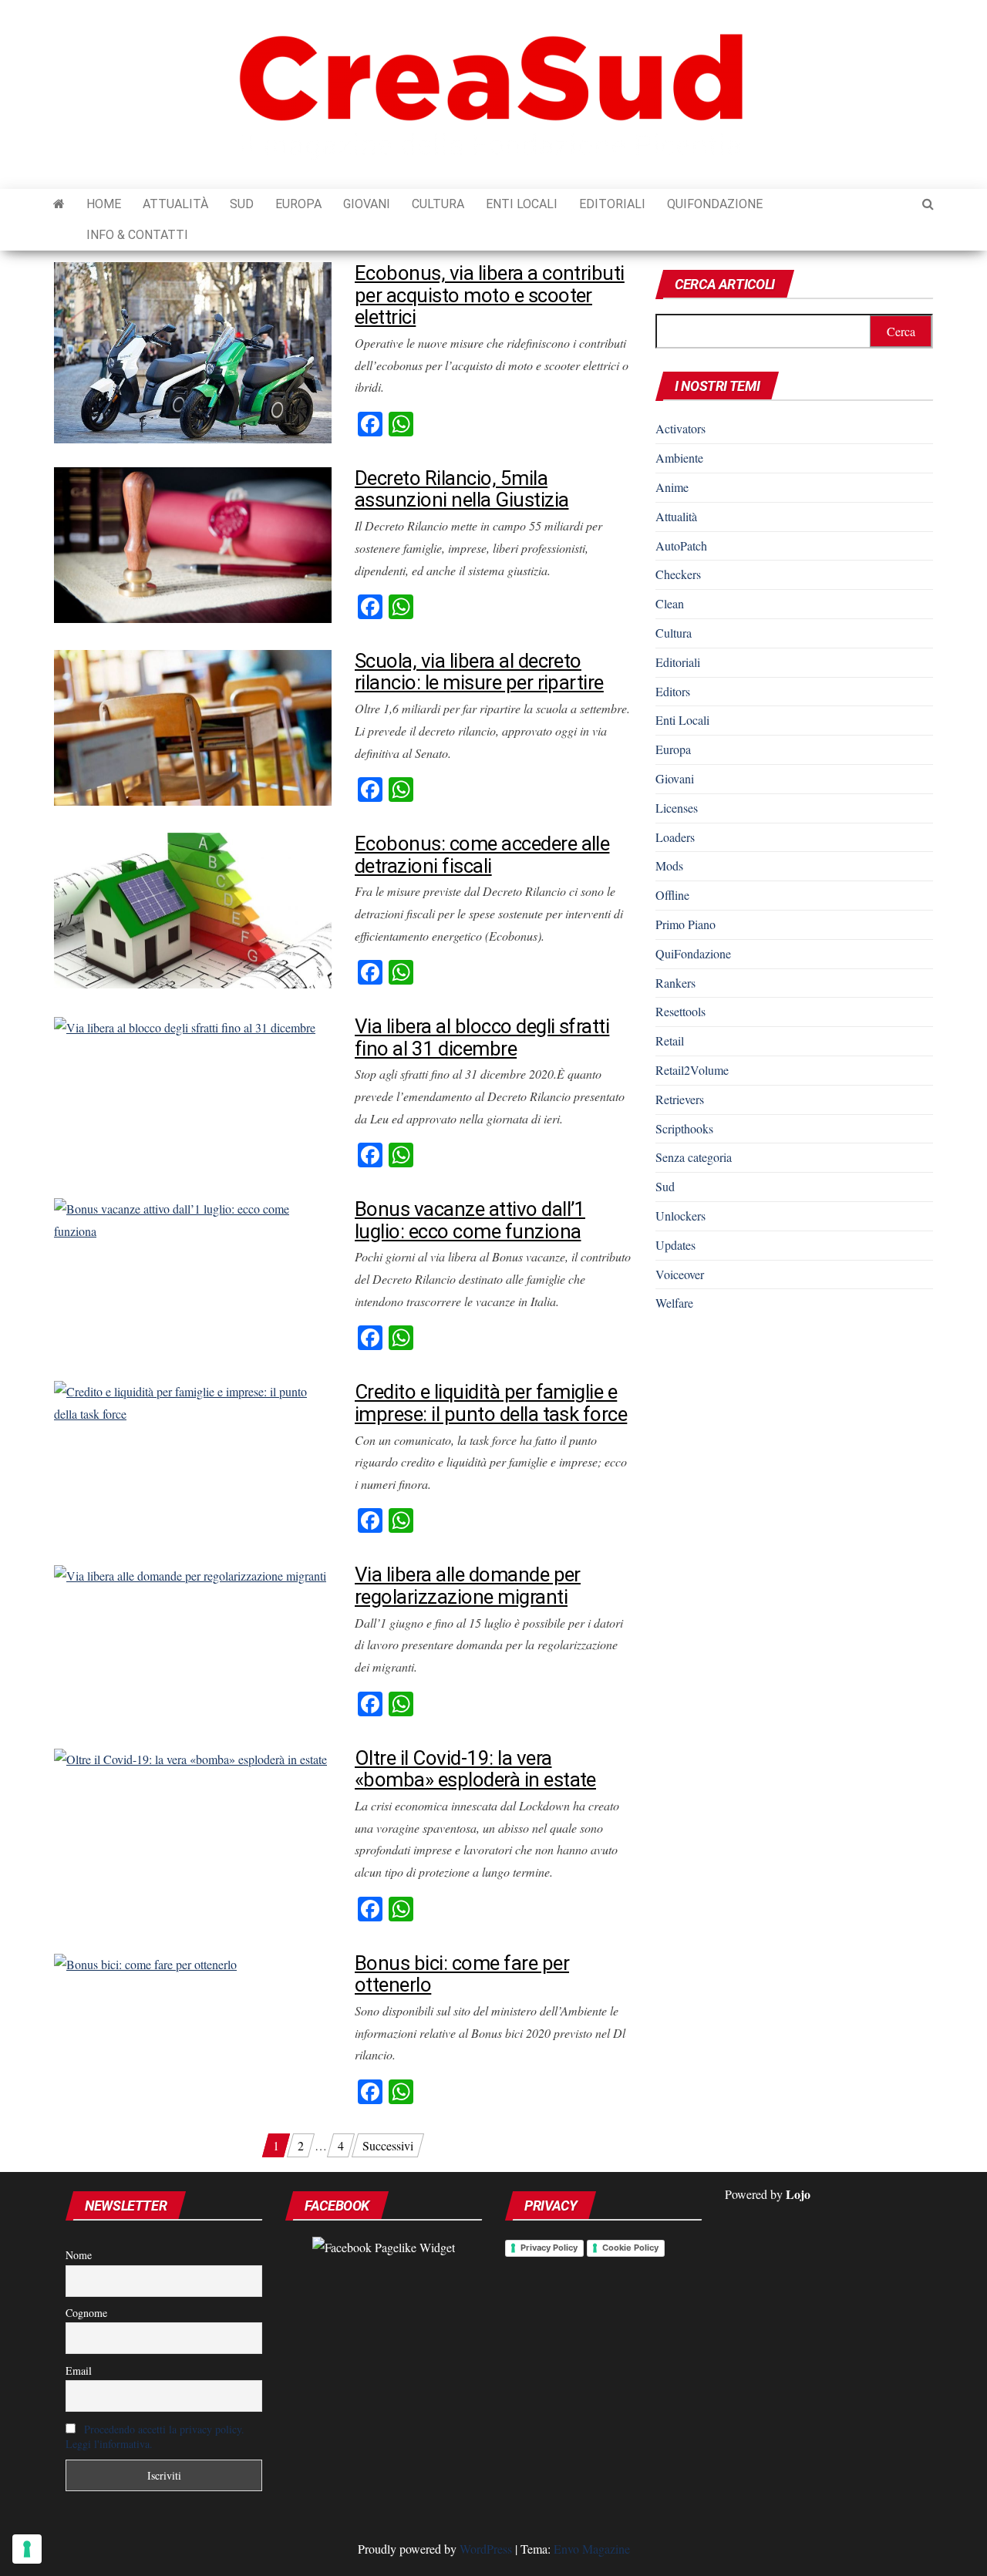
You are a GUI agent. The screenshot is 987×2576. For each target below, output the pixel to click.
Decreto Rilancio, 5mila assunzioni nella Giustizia (461, 489)
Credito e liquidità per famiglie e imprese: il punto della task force (491, 1403)
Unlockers (680, 1216)
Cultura (438, 204)
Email (79, 2371)
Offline (672, 895)
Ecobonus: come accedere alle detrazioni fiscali (482, 855)
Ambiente (679, 458)
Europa (298, 204)
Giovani (367, 204)
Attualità (175, 204)
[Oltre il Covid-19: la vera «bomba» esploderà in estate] (190, 1758)
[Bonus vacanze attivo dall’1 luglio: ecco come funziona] (193, 1219)
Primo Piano (686, 924)
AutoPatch (681, 546)
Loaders (675, 837)
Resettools (680, 1011)
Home (104, 204)
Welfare (674, 1303)
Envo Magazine (592, 2549)
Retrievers (680, 1099)
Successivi (388, 2145)
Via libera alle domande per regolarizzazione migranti (468, 1586)
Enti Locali (522, 204)
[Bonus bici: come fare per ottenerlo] (145, 1963)
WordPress (486, 2549)
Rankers (675, 983)
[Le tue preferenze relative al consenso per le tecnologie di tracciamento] (27, 2549)
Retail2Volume (692, 1070)
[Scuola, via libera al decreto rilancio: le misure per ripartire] (193, 726)
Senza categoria (694, 1157)
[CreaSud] (59, 204)
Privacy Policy (549, 2248)
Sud (242, 204)
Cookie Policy (630, 2248)
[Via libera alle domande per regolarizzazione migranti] (190, 1574)
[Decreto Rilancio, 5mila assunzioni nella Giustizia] (193, 543)
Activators (680, 428)
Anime (672, 487)
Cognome (86, 2313)
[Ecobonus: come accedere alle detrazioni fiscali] (193, 909)
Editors (673, 691)
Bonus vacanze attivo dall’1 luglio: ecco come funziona (470, 1220)
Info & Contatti (137, 235)
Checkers (678, 574)
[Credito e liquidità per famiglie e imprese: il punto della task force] (193, 1401)
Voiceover (680, 1274)
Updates (675, 1245)
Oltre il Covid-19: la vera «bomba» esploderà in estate (475, 1769)
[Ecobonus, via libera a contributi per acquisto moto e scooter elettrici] (193, 350)
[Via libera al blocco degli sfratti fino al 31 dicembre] (185, 1026)
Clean (670, 603)
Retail (670, 1041)
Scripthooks (684, 1128)
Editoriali (612, 204)
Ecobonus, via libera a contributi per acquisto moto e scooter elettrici (490, 295)
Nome (79, 2255)
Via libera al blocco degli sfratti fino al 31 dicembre (482, 1037)
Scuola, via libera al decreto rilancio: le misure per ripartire (479, 672)
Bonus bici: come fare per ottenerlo (462, 1974)
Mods (669, 865)
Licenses (677, 808)
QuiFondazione (715, 204)
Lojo (798, 2194)
